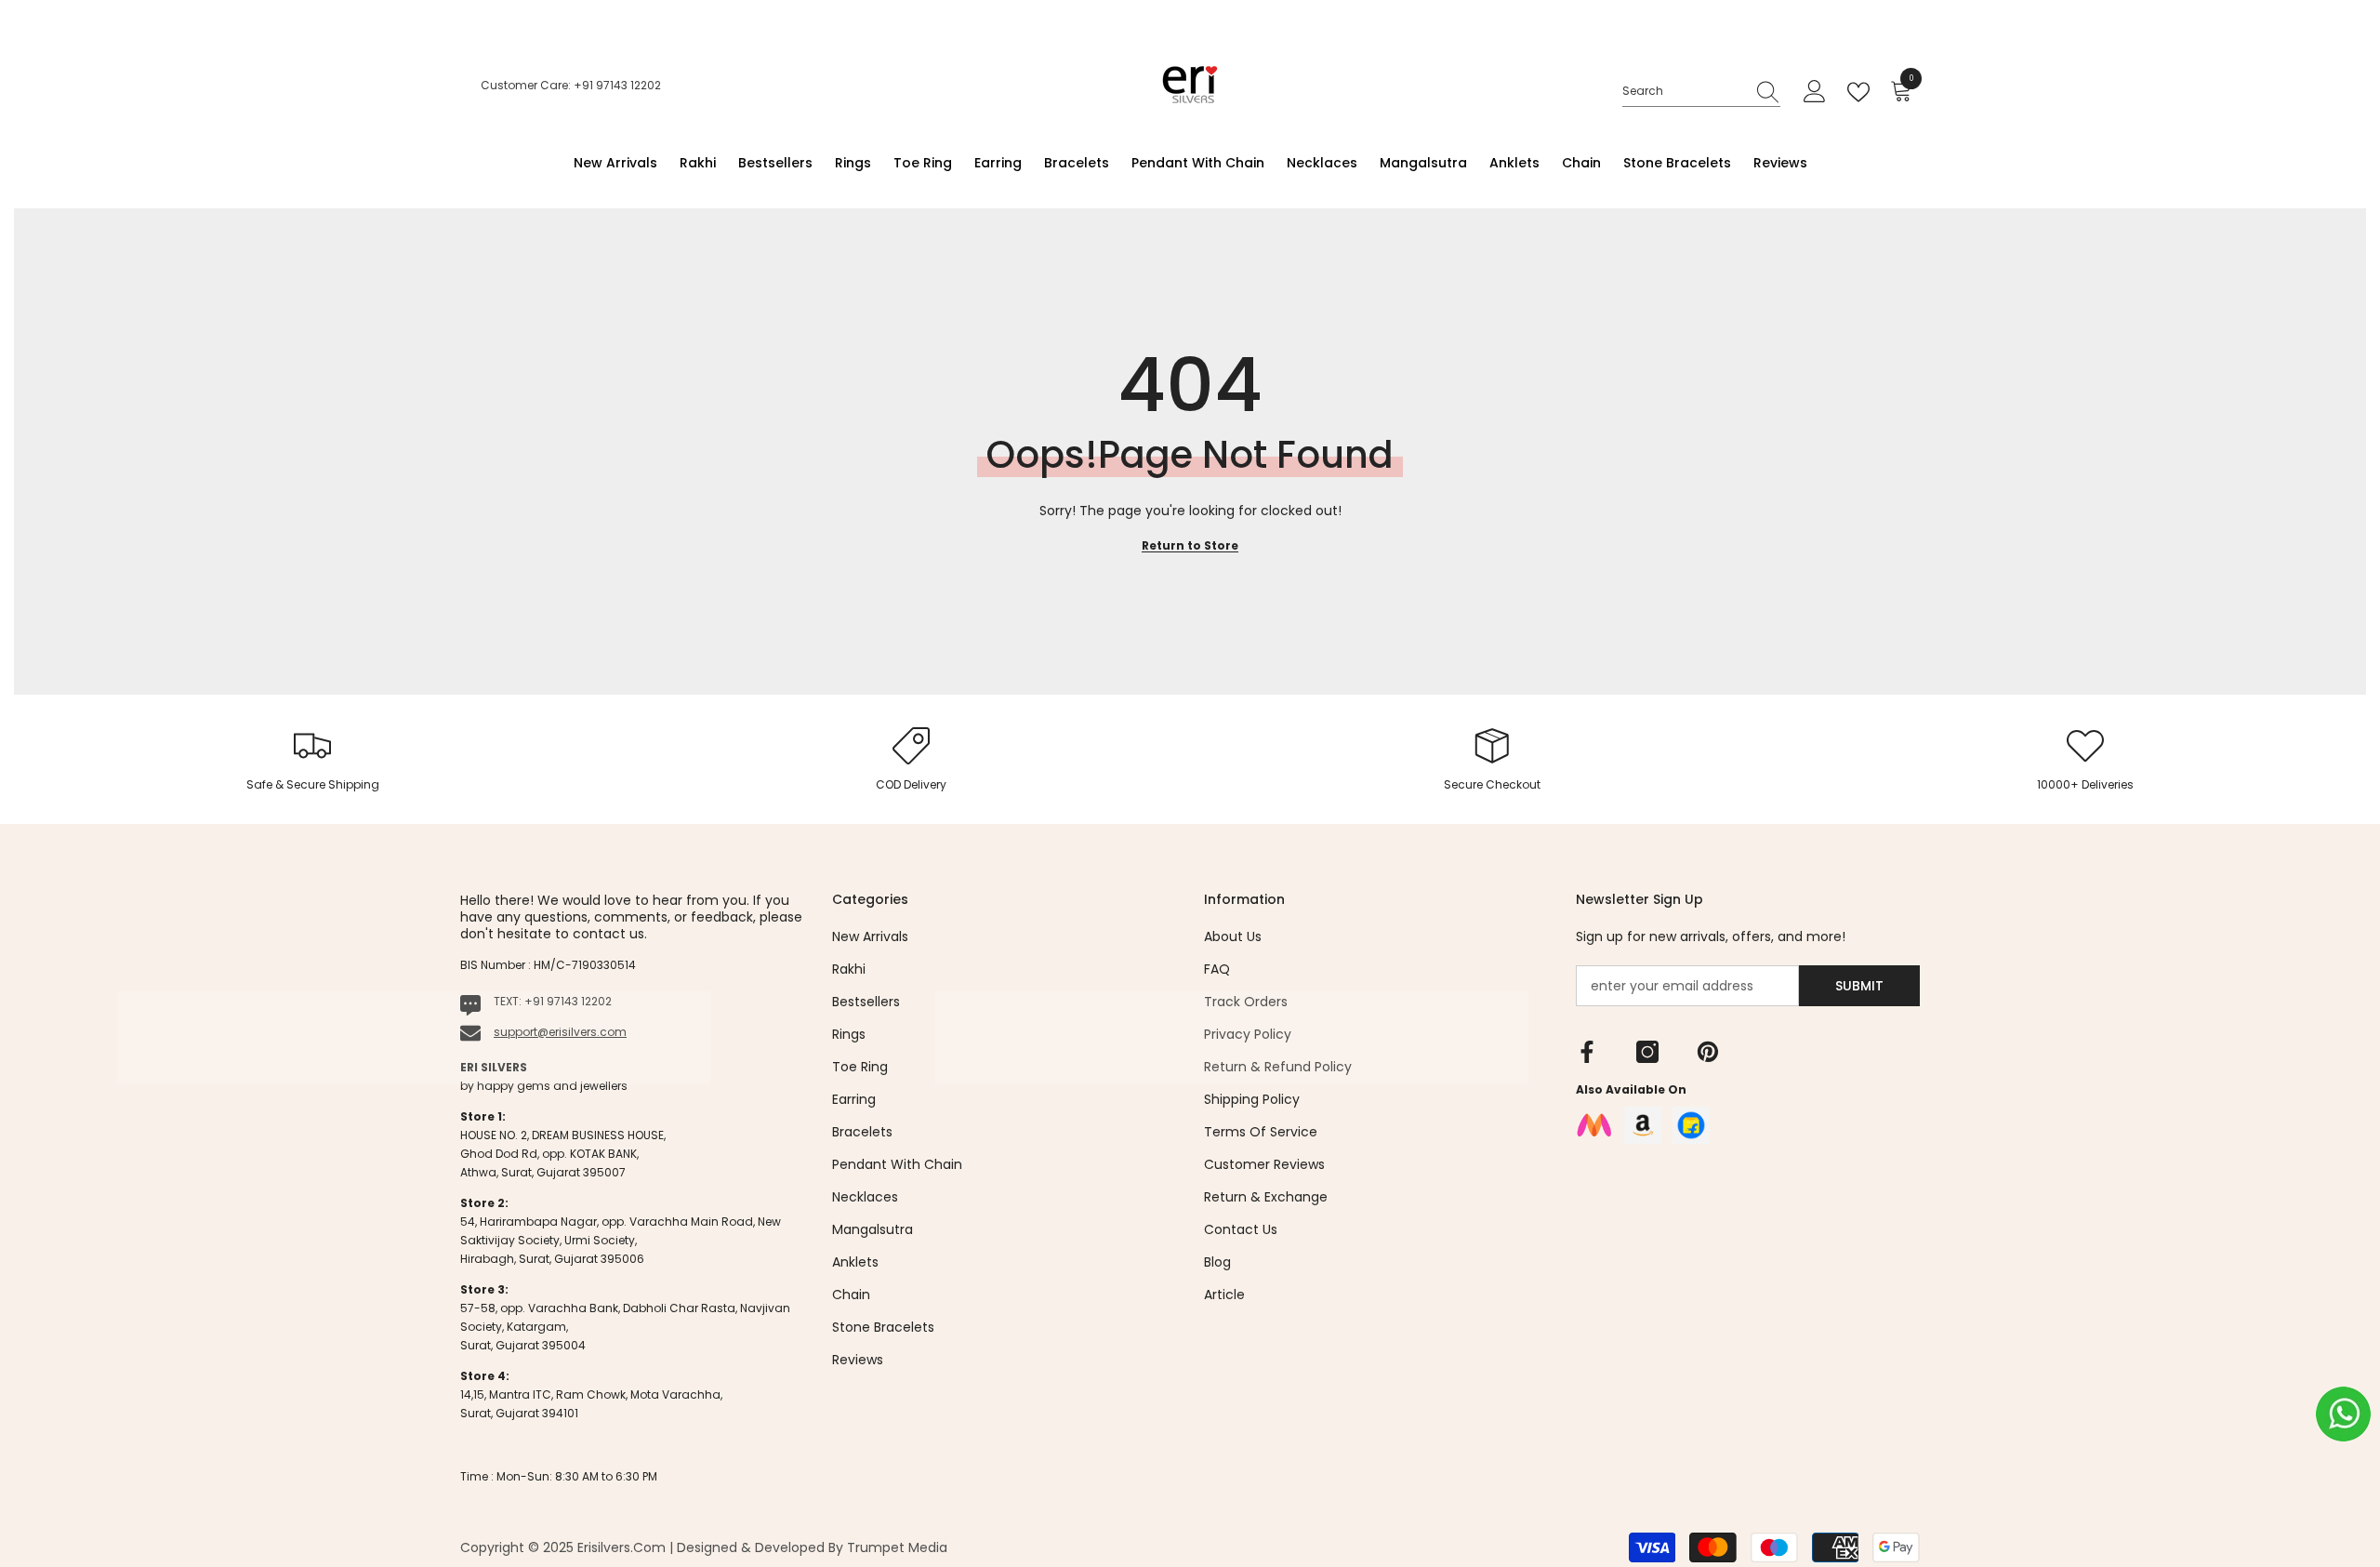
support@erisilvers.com (560, 1032)
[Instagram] (1647, 1052)
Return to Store (1190, 545)
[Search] (1701, 92)
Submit (1859, 986)
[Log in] (1815, 92)
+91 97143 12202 (568, 1001)
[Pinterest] (1708, 1052)
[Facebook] (1587, 1052)
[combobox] (1684, 91)
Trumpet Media (897, 1547)
